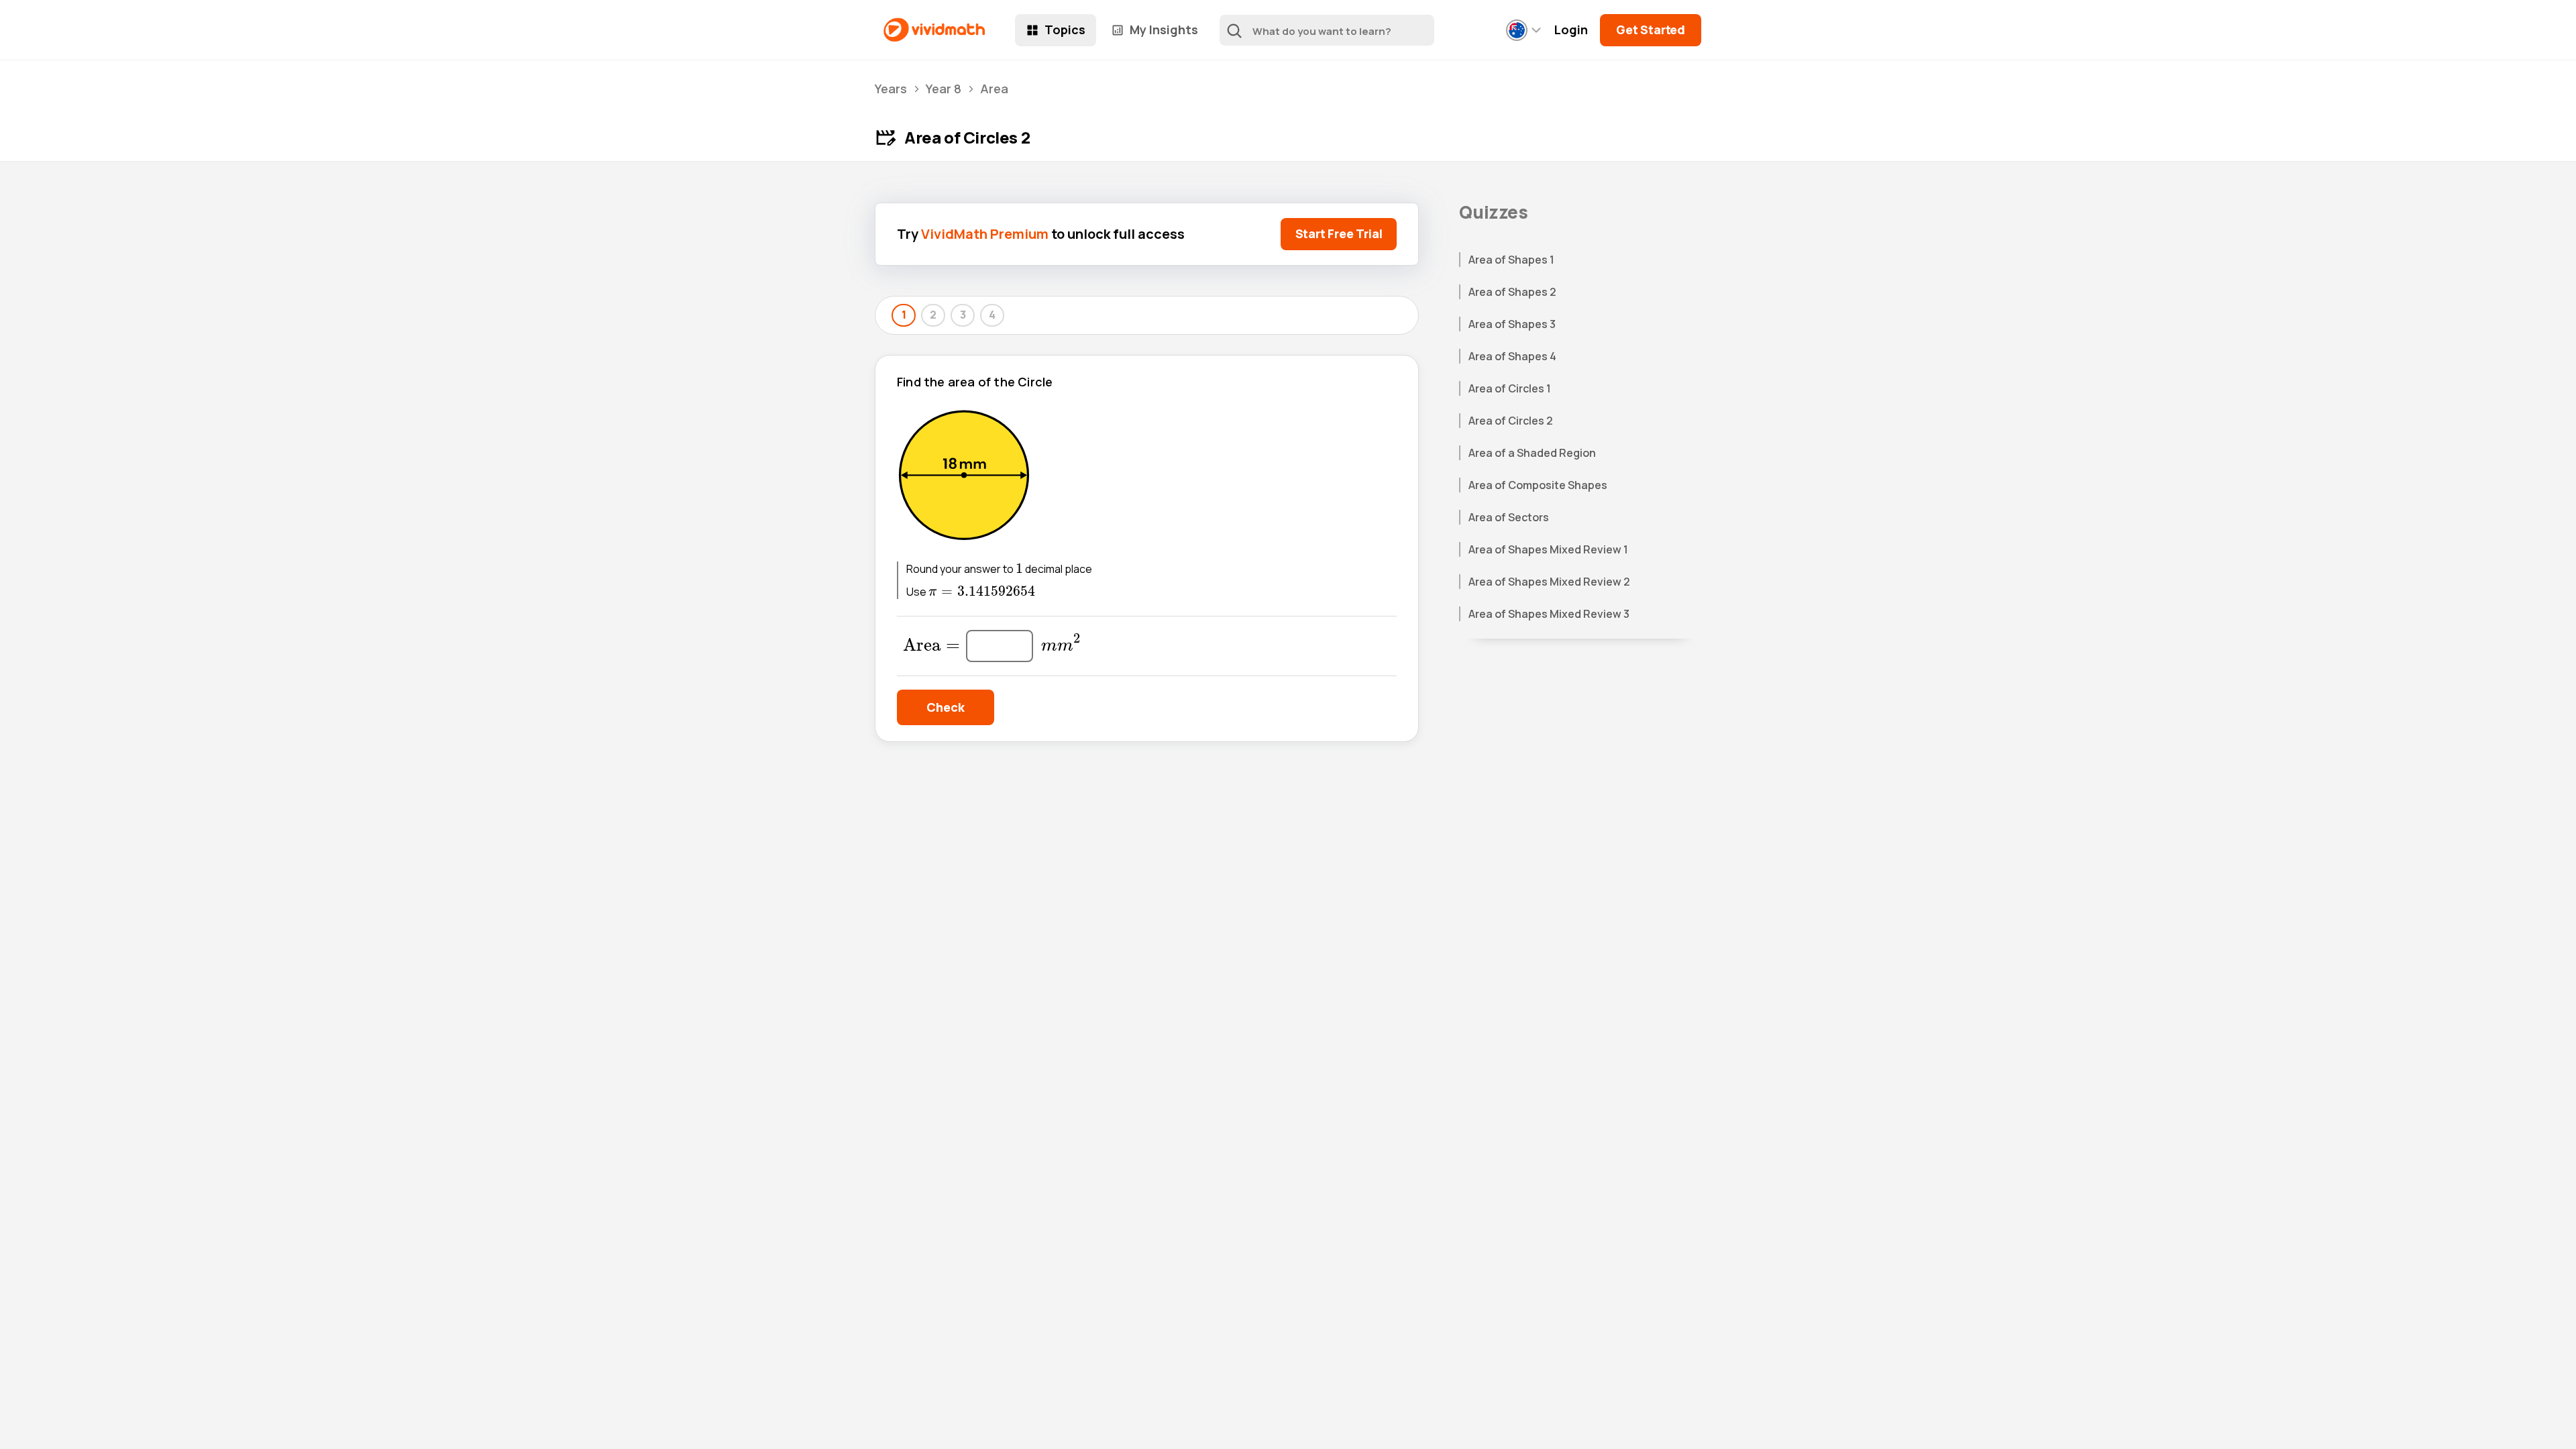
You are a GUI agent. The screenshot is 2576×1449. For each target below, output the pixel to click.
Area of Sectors (1509, 517)
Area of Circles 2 (1511, 421)
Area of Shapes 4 (1512, 356)
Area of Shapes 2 (1512, 292)
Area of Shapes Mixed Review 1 (1548, 549)
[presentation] (1019, 569)
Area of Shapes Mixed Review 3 (1549, 614)
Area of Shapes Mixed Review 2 (1549, 582)
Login (1571, 30)
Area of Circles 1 (1510, 388)
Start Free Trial (1339, 233)
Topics (1065, 30)
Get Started (1651, 30)
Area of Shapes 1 (1511, 260)
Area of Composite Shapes (1538, 485)
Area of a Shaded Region (1532, 453)
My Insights (1164, 30)
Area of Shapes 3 (1512, 324)
